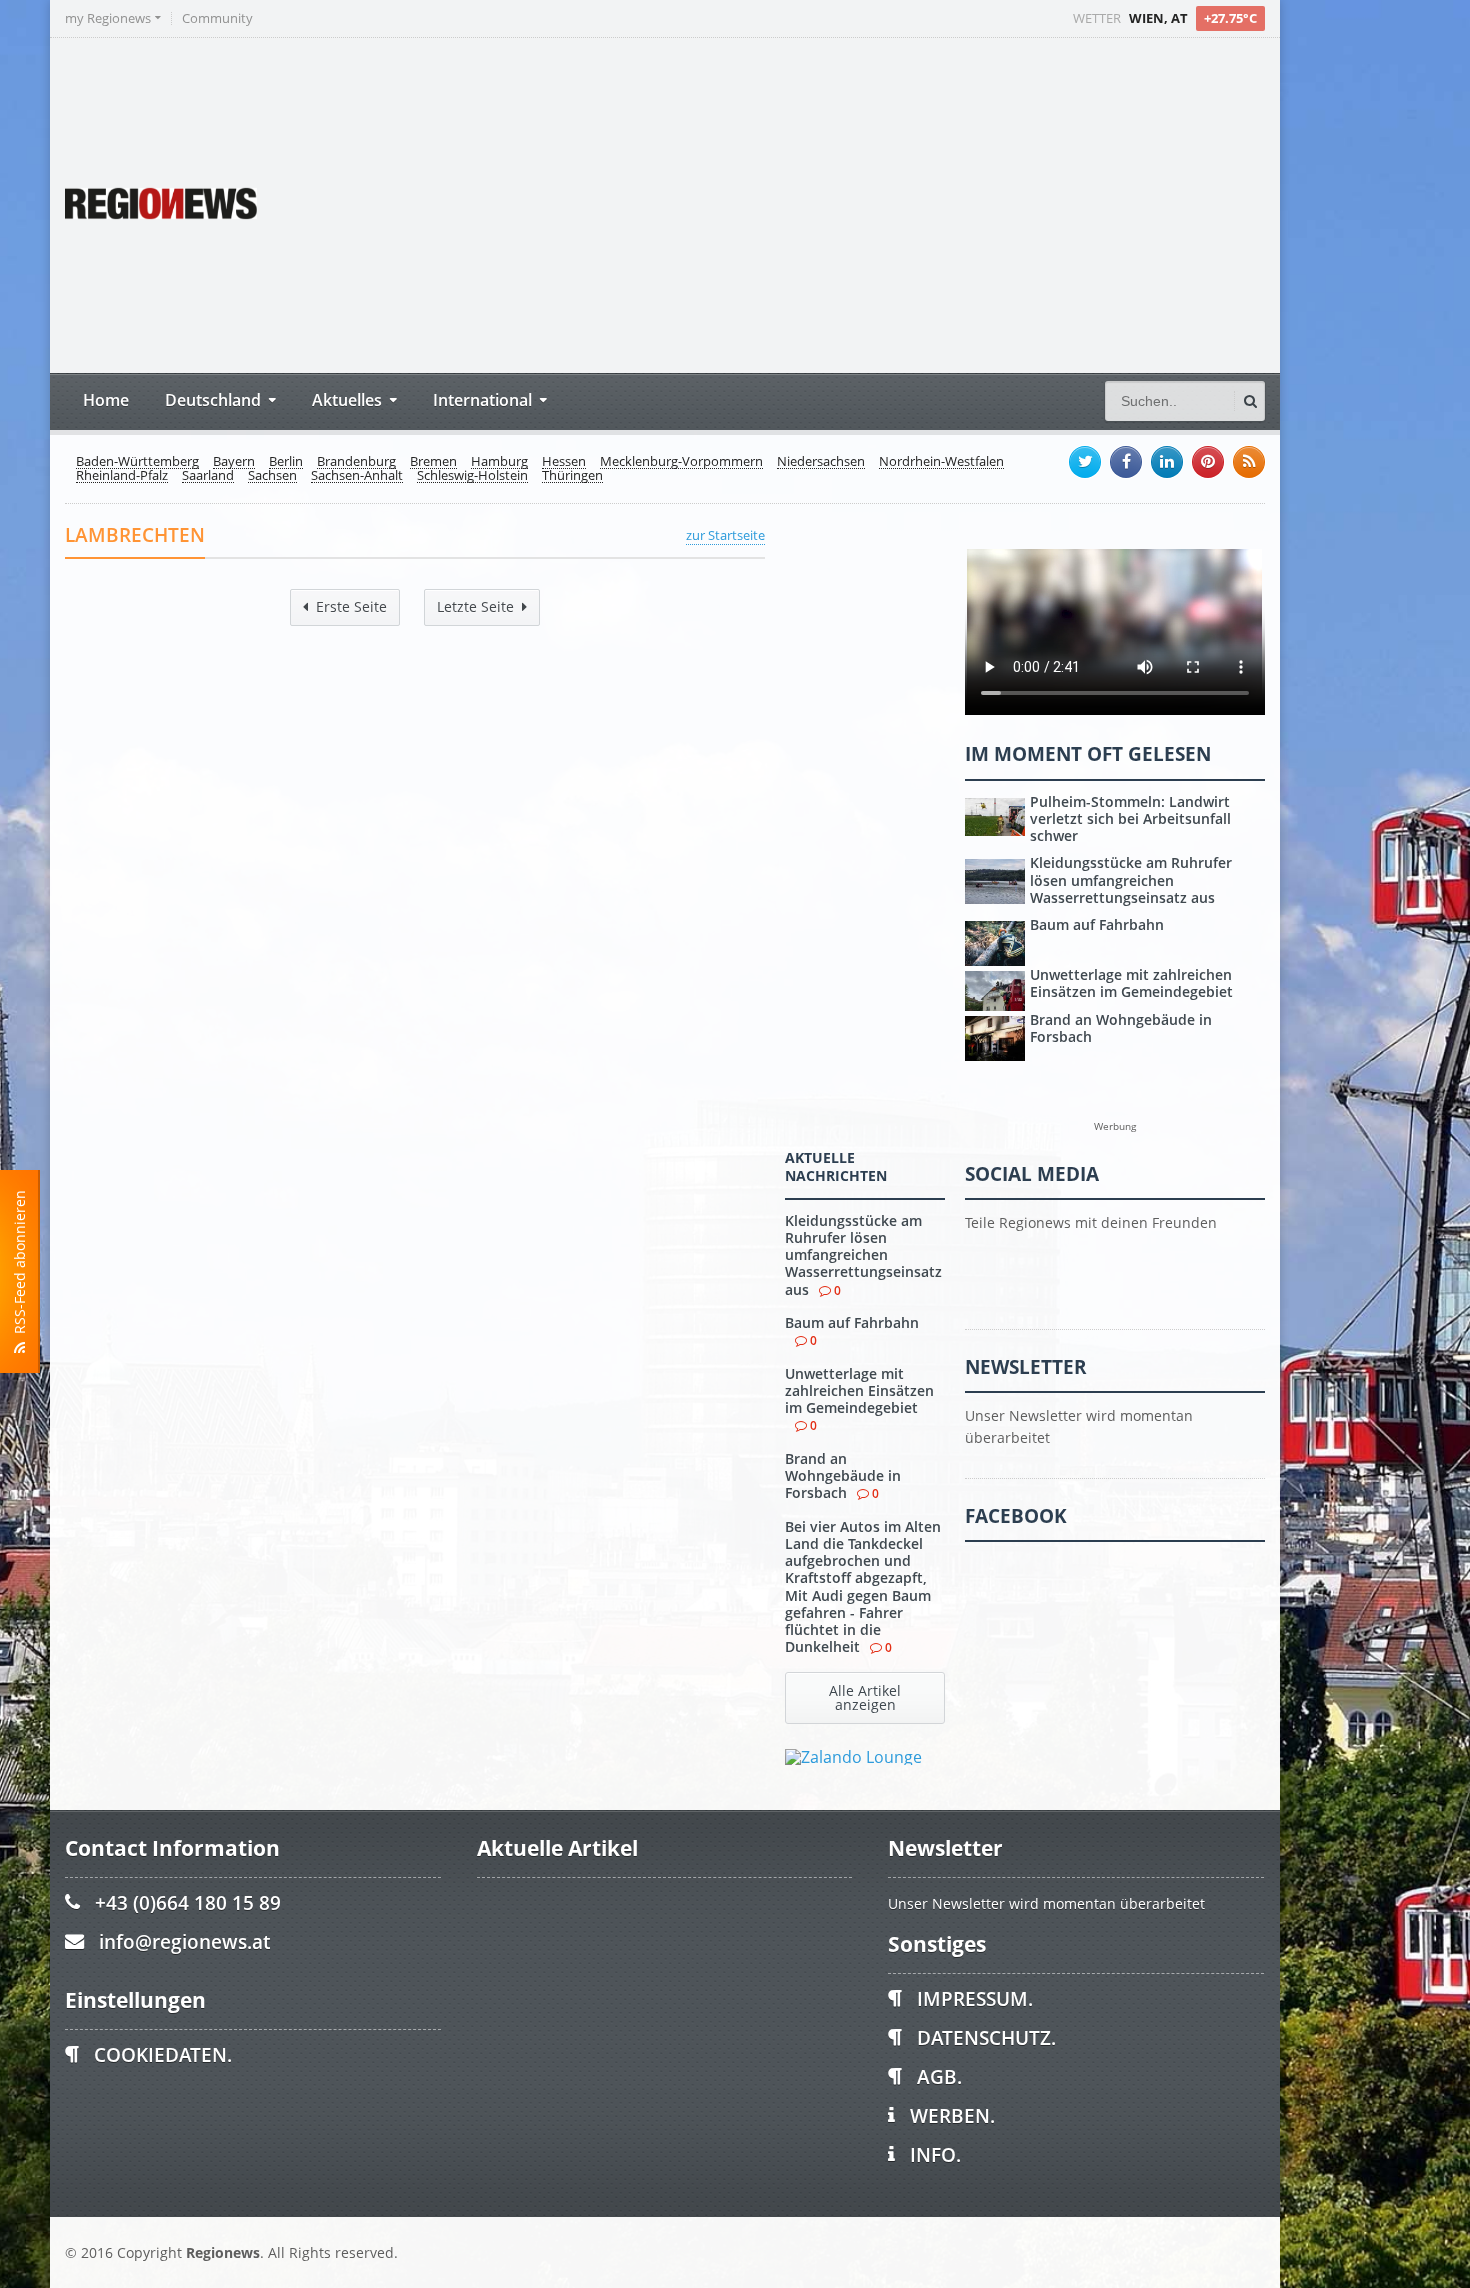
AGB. (939, 2076)
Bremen (433, 462)
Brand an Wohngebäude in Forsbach (843, 1476)
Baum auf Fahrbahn (852, 1322)
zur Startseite (725, 535)
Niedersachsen (821, 462)
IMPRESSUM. (975, 1998)
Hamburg (499, 462)
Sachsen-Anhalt (357, 476)
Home (106, 399)
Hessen (564, 462)
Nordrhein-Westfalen (941, 462)
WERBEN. (952, 2115)
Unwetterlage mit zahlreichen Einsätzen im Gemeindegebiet (859, 1391)
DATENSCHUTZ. (986, 2037)
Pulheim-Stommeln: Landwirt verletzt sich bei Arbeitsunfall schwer (1130, 819)
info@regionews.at (184, 1941)
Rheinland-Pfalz (122, 476)
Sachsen (272, 476)
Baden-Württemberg (137, 462)
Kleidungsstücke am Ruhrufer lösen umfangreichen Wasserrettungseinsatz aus (863, 1255)
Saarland (208, 476)
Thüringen (572, 476)
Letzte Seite (475, 606)
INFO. (935, 2154)
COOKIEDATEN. (163, 2054)
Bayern (234, 462)
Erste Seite (351, 606)
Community (217, 18)
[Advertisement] (890, 203)
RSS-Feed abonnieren (19, 1266)
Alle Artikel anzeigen (865, 1697)
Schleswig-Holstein (472, 476)
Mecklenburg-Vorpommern (681, 462)
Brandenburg (356, 462)
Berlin (286, 462)
